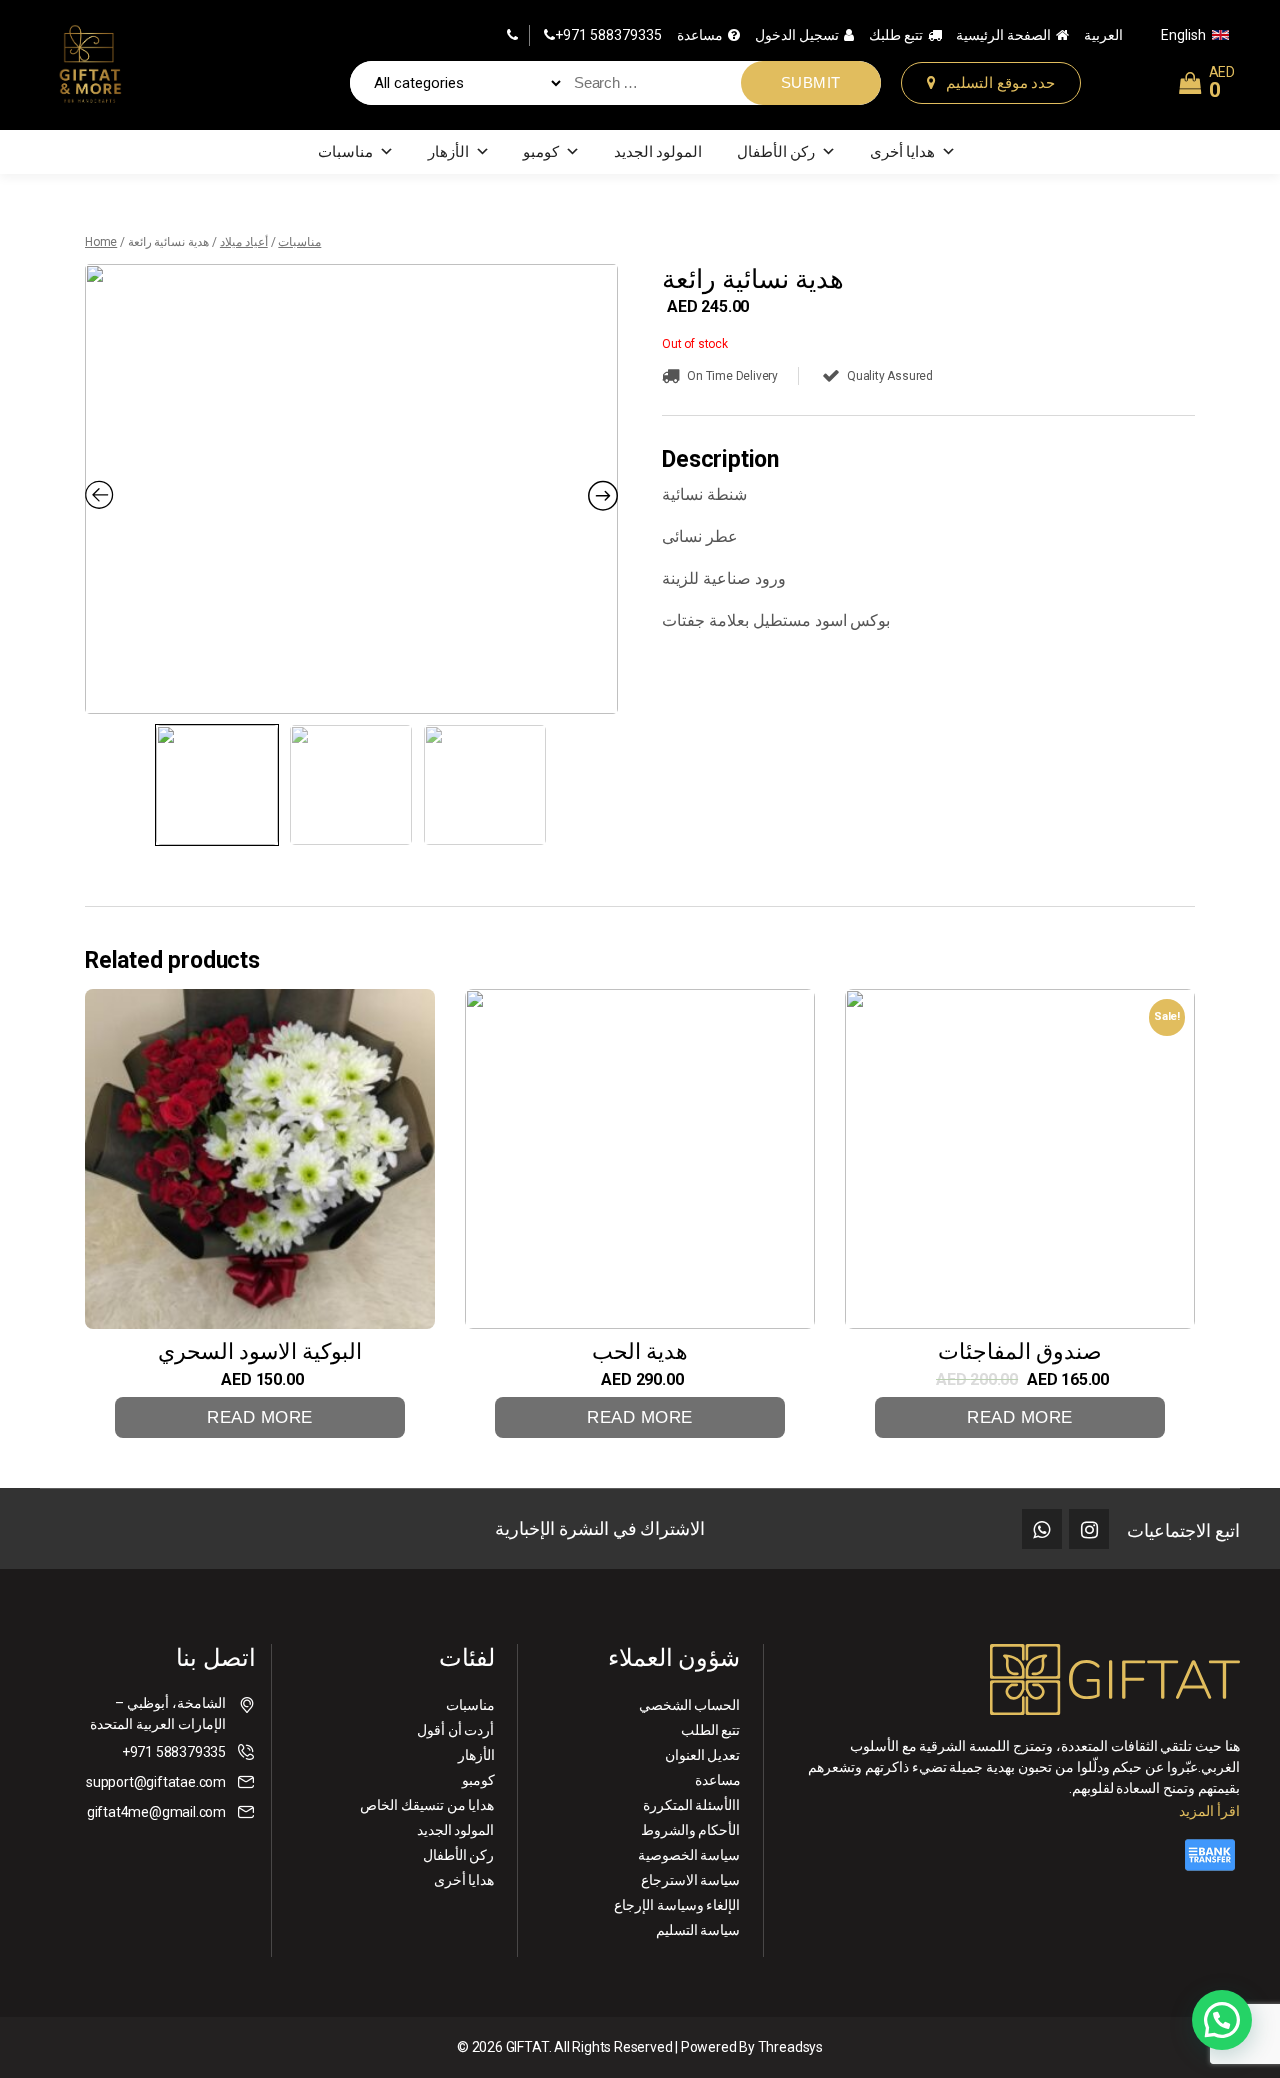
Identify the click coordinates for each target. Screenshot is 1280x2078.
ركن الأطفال (776, 152)
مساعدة (700, 35)
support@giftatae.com (156, 1782)
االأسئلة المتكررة (692, 1805)
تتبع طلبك (896, 35)
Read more (260, 1417)
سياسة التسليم (698, 1930)
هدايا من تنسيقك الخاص (427, 1805)
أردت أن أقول (456, 1730)
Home (101, 242)
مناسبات (345, 152)
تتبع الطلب (711, 1730)
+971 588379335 (608, 35)
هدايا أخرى (903, 152)
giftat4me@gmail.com (156, 1812)
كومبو (541, 152)
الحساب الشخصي (690, 1705)
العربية (1103, 35)
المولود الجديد (658, 152)
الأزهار (448, 152)
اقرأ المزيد (1209, 1811)
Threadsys (790, 2047)
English (1183, 35)
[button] (1222, 2020)
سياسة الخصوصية (689, 1855)
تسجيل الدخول (797, 35)
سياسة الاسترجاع (691, 1880)
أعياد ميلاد (244, 242)
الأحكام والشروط (691, 1830)
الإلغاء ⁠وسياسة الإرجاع (677, 1905)
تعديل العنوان (703, 1755)
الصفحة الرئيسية (1003, 35)
